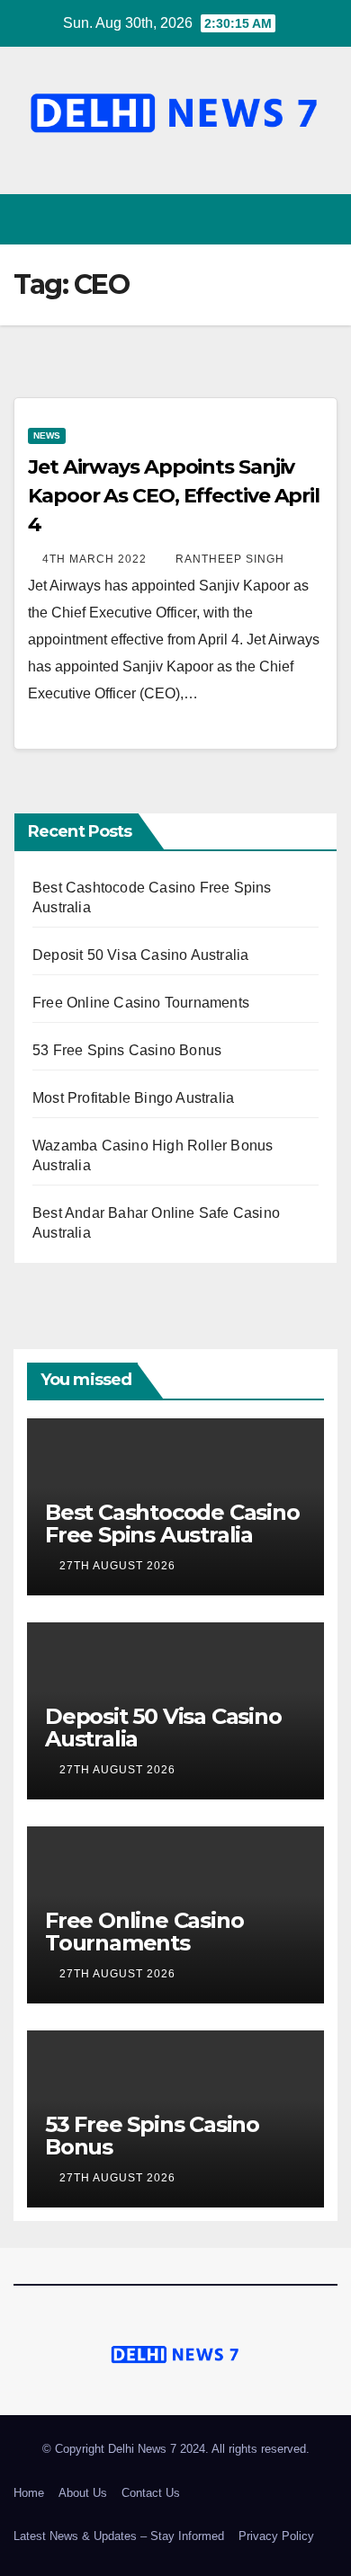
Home (29, 2493)
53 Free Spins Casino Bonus (127, 1050)
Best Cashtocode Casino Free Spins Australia (172, 1523)
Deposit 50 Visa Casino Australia (140, 955)
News (47, 435)
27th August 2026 (119, 1566)
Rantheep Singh (230, 559)
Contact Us (151, 2493)
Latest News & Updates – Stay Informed (119, 2536)
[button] (291, 219)
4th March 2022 (96, 559)
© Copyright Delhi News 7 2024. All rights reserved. (176, 2449)
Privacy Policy (276, 2536)
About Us (83, 2493)
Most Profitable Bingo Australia (133, 1098)
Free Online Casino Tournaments (141, 1003)
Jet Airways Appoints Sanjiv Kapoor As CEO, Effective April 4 (174, 496)
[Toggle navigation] (323, 220)
